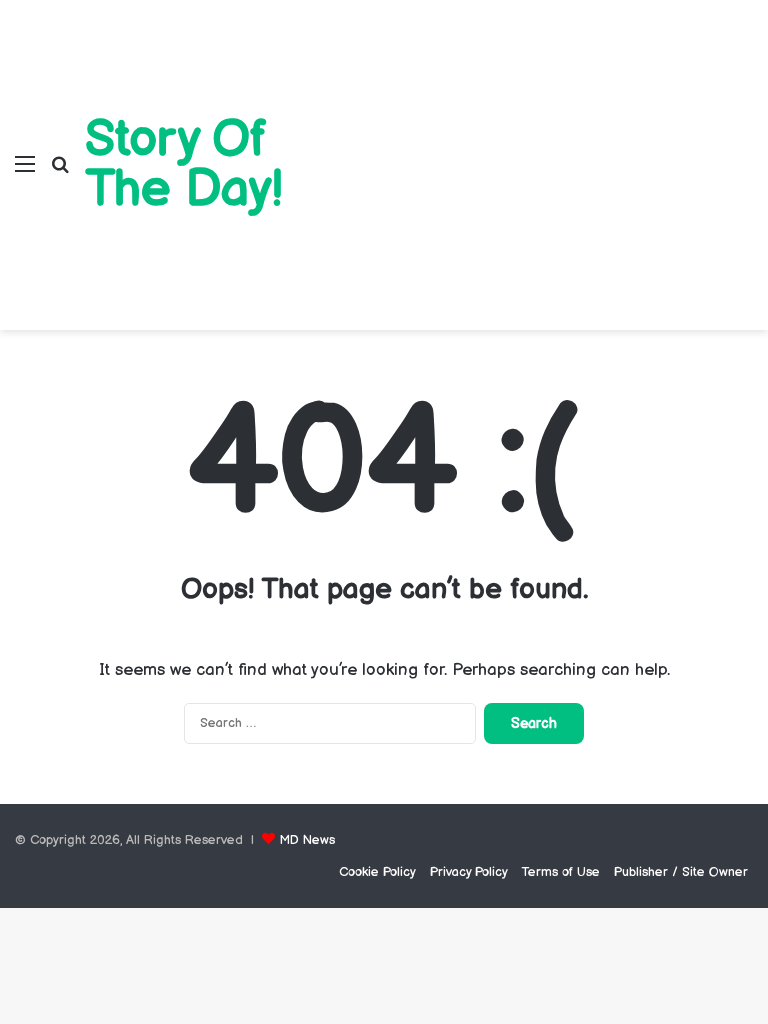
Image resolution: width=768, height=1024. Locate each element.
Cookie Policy (377, 872)
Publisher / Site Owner (681, 872)
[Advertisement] (535, 150)
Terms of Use (561, 872)
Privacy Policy (469, 872)
